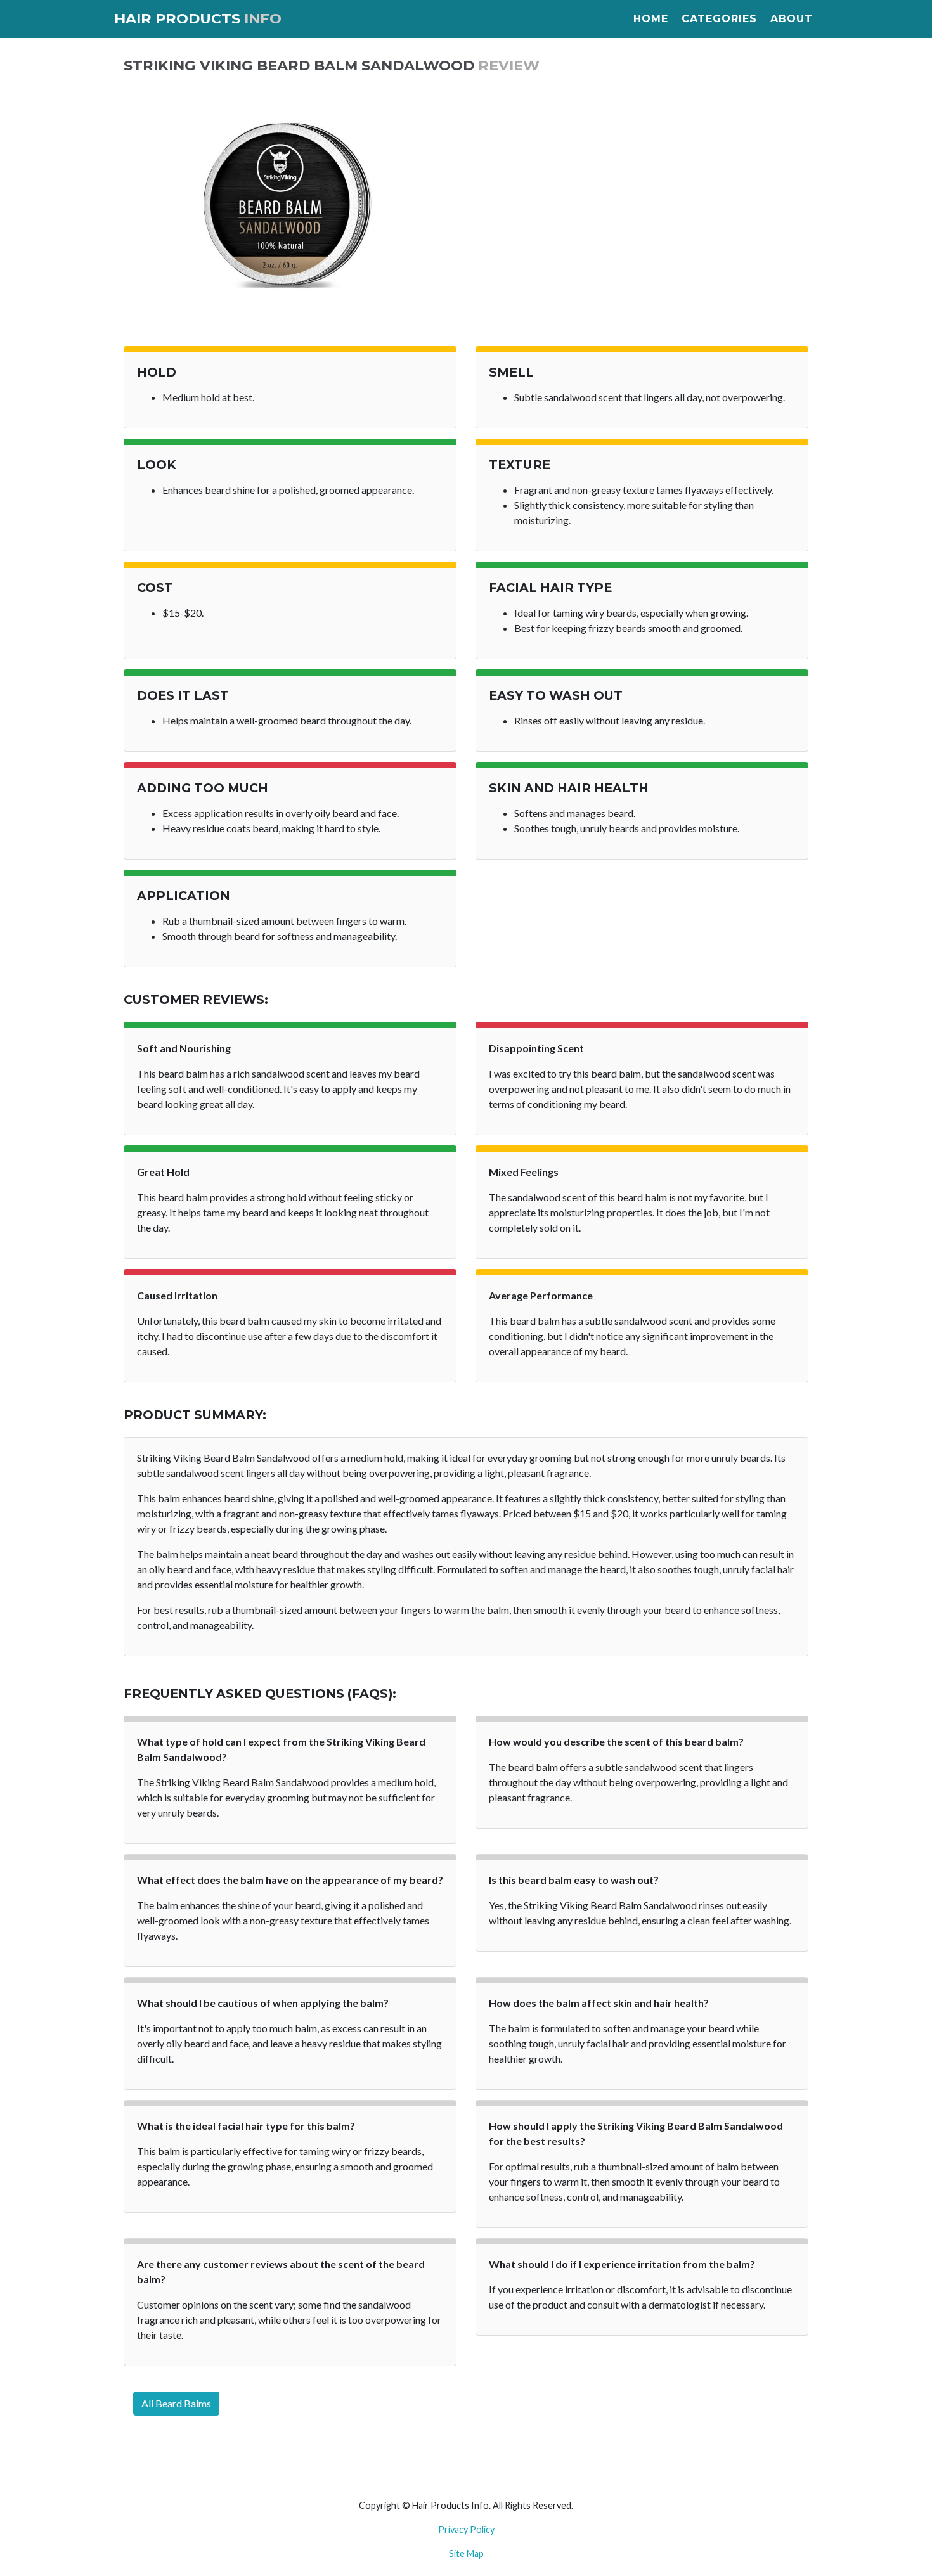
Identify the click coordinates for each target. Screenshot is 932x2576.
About (792, 19)
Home (651, 19)
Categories (719, 19)
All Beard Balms (176, 2403)
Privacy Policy (466, 2529)
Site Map (466, 2553)
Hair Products (198, 18)
